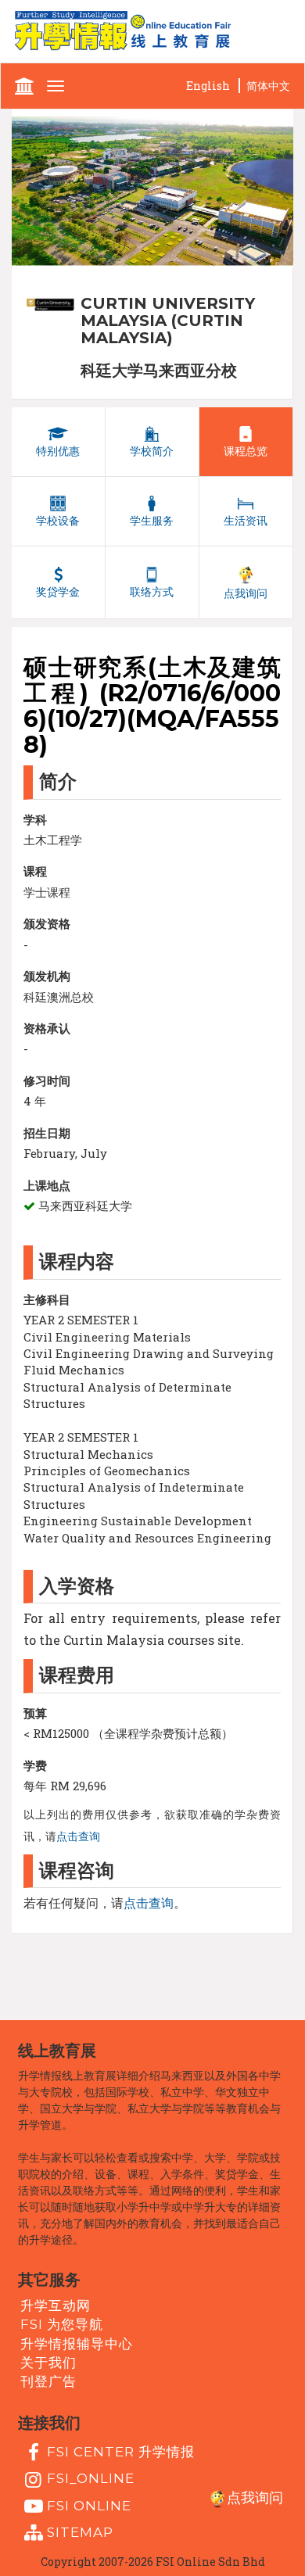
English (208, 86)
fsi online (89, 2506)
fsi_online (91, 2478)
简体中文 (268, 86)
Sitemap (80, 2532)
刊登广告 (48, 2381)
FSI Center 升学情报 (121, 2452)
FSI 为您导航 (62, 2324)
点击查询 (78, 1836)
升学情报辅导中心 (77, 2344)
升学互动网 (56, 2306)
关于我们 (48, 2363)
